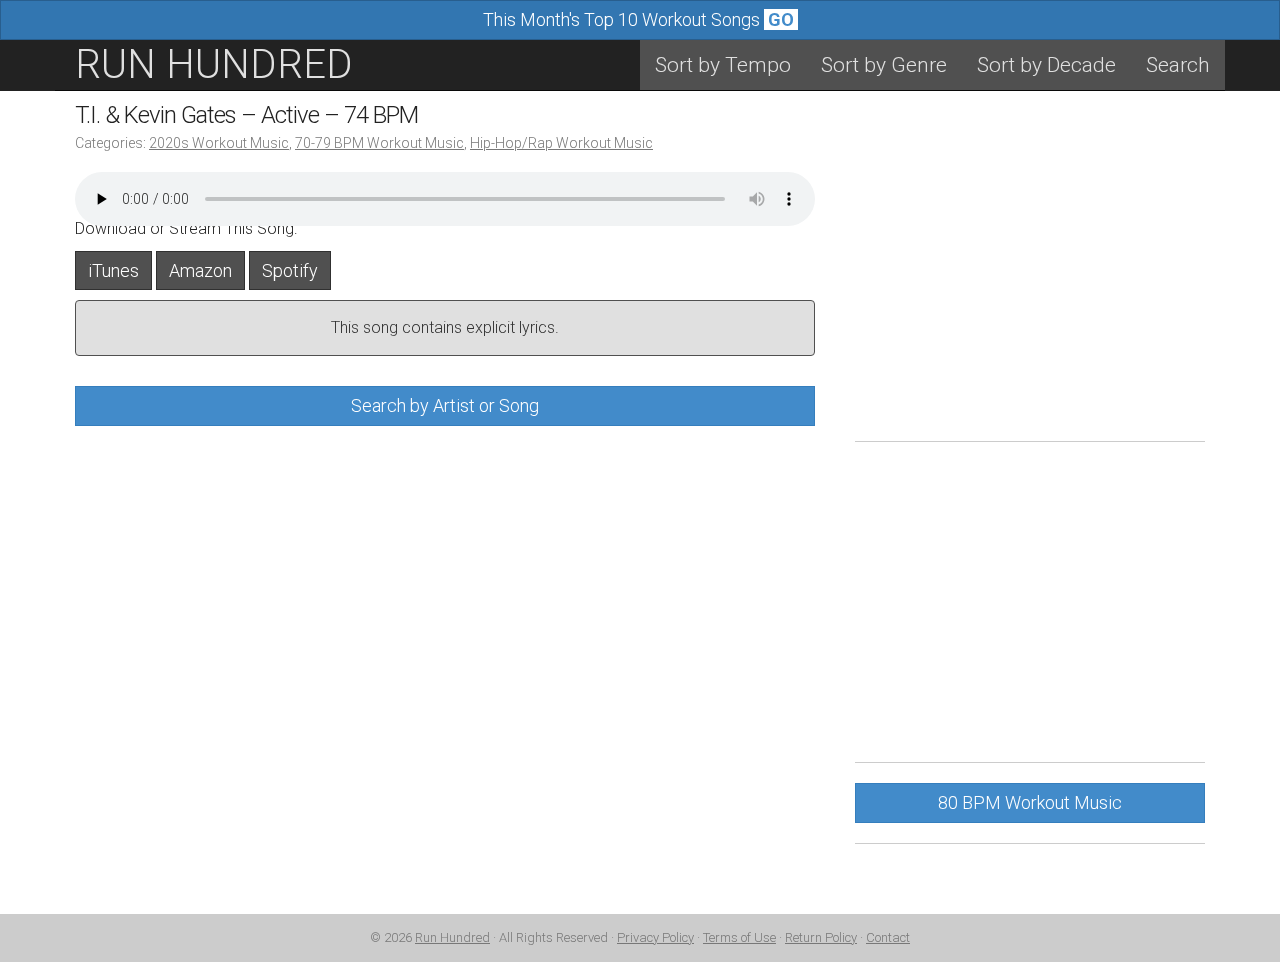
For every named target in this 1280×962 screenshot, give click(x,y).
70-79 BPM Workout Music (379, 143)
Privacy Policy (655, 937)
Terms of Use (739, 937)
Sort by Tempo (723, 65)
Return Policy (821, 937)
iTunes (113, 270)
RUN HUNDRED (214, 64)
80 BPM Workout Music (1030, 802)
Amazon (200, 270)
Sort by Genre (884, 65)
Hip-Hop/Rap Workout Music (561, 143)
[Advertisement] (1030, 281)
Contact (888, 937)
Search (1178, 65)
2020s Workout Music (219, 143)
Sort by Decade (1046, 65)
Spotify (290, 270)
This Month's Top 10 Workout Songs (638, 19)
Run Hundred (452, 937)
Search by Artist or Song (445, 405)
